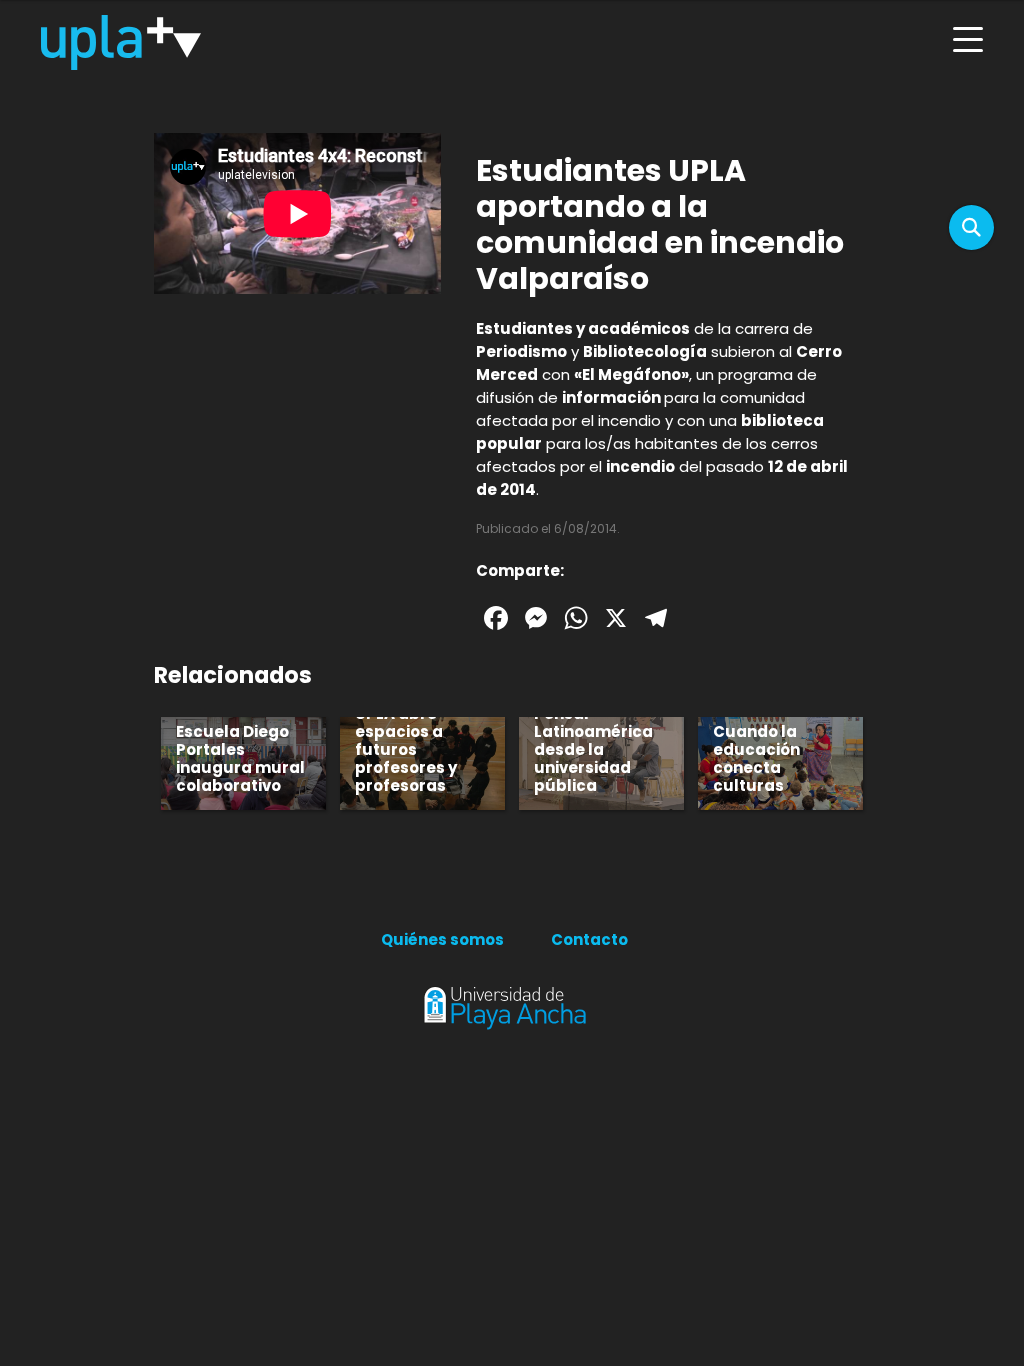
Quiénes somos (442, 939)
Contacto (589, 939)
